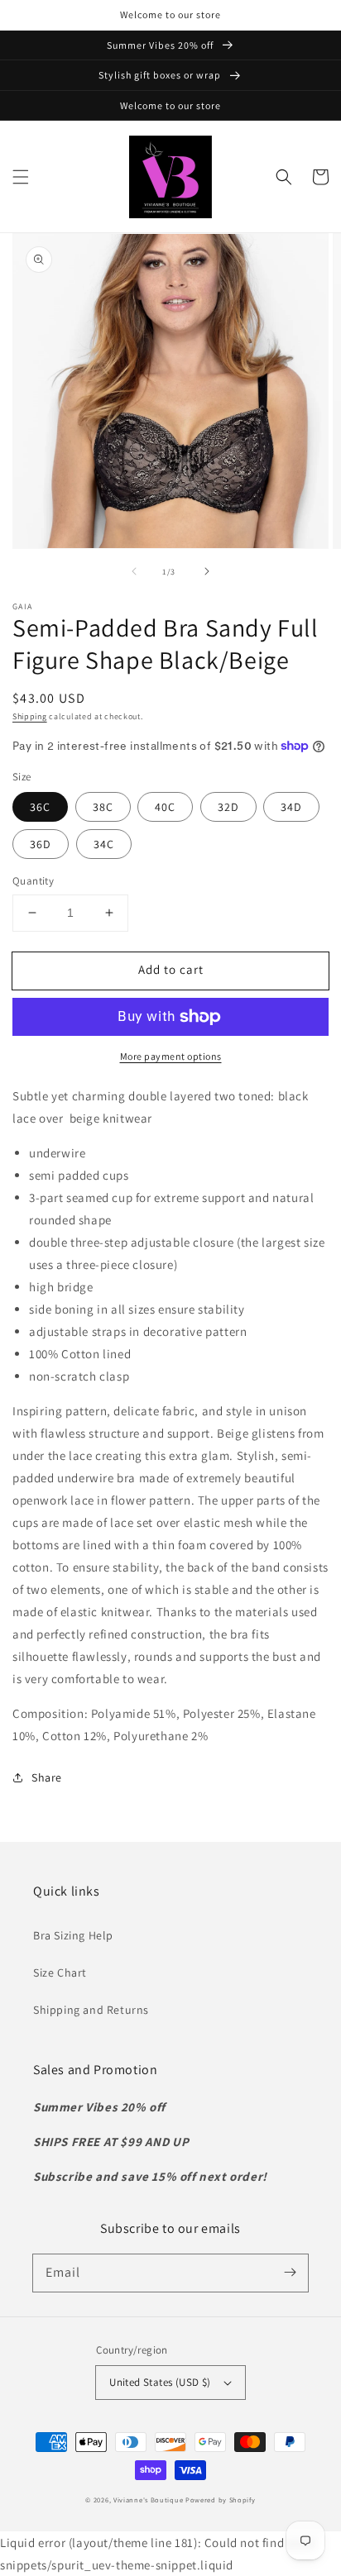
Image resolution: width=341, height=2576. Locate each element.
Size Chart (60, 1973)
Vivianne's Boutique (148, 2500)
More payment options (171, 1056)
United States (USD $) (160, 2382)
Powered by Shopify (221, 2500)
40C (165, 807)
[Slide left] (134, 571)
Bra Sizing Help (73, 1935)
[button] (21, 177)
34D (291, 807)
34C (104, 844)
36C (40, 807)
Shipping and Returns (91, 2010)
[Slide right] (207, 571)
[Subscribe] (290, 2273)
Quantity (33, 881)
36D (41, 844)
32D (228, 807)
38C (103, 807)
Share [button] (47, 1777)
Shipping (30, 716)
